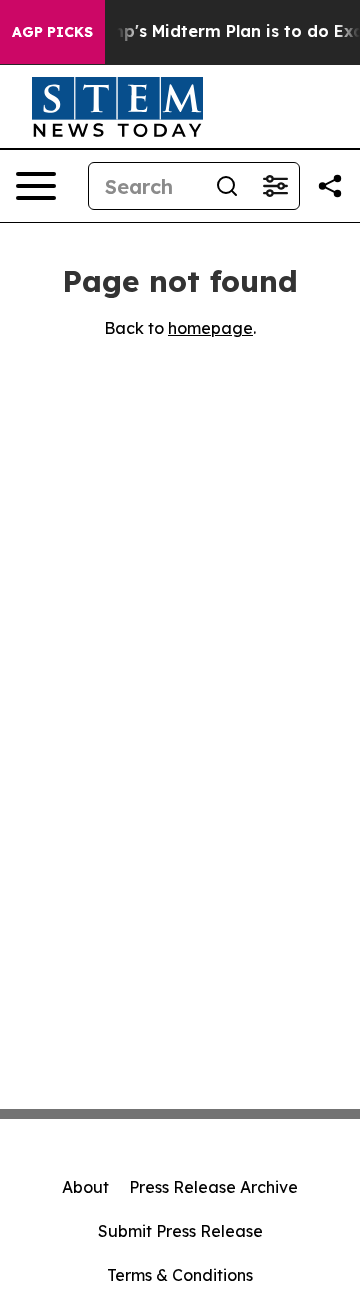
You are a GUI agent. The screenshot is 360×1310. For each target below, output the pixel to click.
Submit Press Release (180, 1231)
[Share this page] (330, 186)
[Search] (227, 186)
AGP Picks (52, 32)
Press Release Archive (213, 1187)
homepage (210, 328)
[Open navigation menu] (36, 186)
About (85, 1187)
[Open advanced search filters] (275, 186)
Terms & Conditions (180, 1275)
